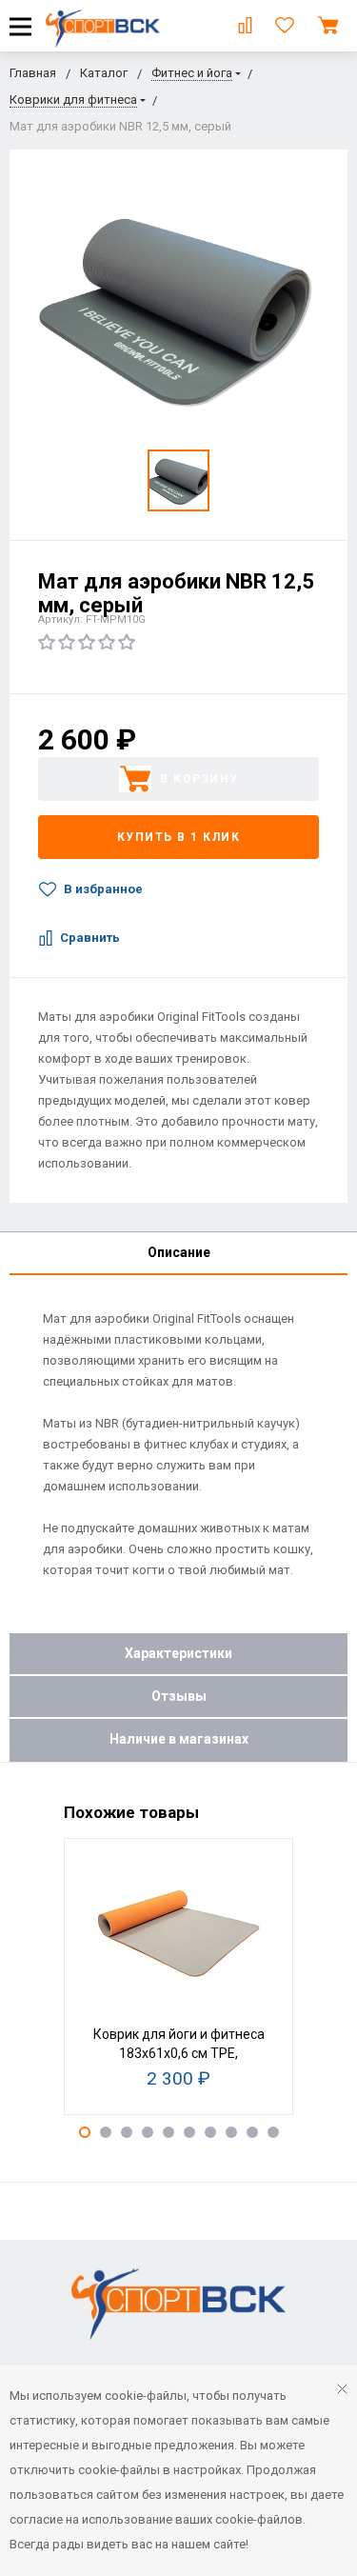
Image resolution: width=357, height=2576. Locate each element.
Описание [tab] (179, 1252)
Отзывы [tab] (179, 1696)
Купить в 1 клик (179, 837)
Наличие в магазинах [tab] (179, 1739)
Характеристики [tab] (178, 1653)
